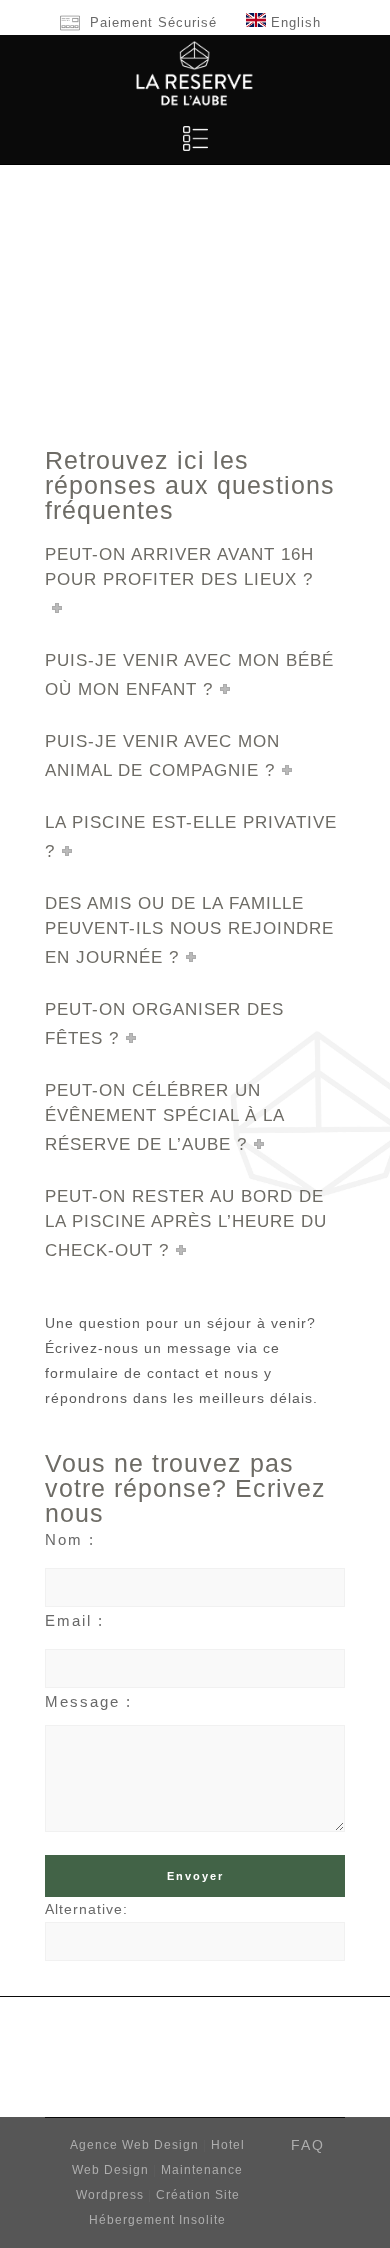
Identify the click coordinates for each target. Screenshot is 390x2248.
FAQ (308, 2145)
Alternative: (86, 1909)
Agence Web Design (136, 2145)
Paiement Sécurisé (153, 22)
